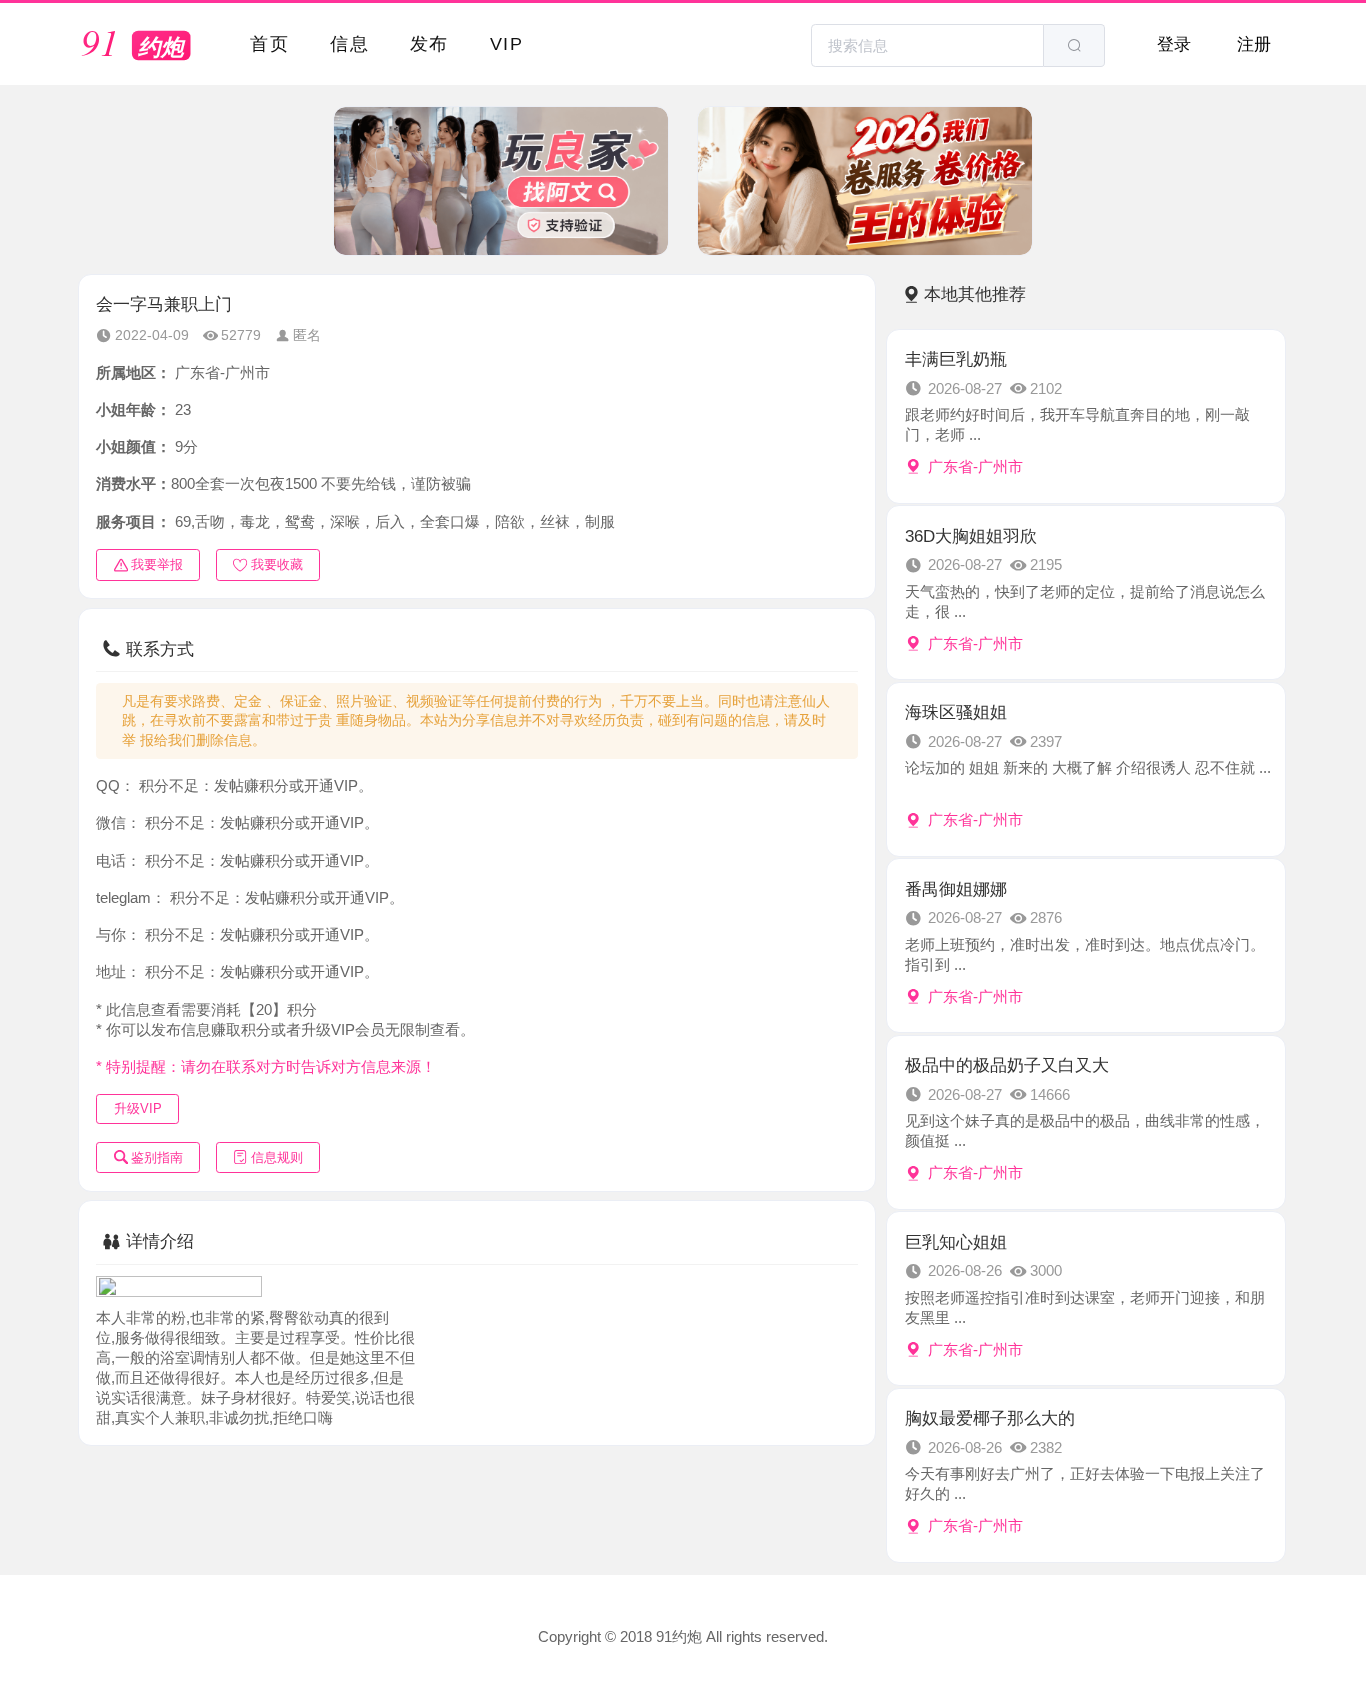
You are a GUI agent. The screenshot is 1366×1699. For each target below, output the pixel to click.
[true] (1074, 45)
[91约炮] (140, 46)
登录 (1174, 44)
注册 (1254, 44)
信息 (349, 43)
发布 (429, 43)
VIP (506, 43)
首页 (269, 43)
